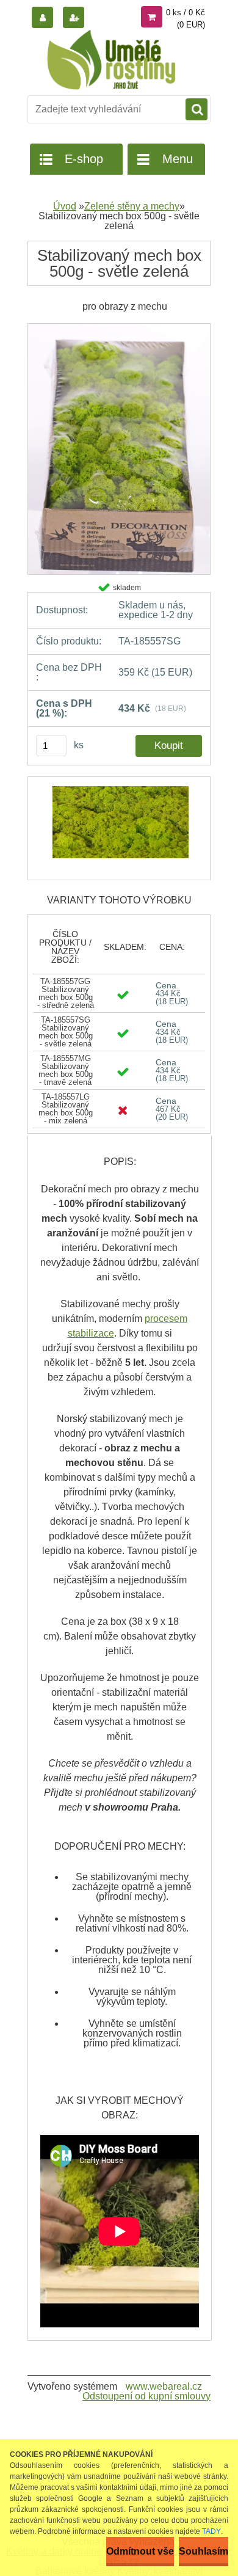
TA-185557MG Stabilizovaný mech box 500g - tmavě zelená (66, 1070)
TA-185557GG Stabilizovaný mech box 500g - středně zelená (66, 993)
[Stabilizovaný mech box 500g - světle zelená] (119, 328)
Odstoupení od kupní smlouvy (146, 2396)
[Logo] (111, 60)
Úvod (65, 206)
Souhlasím (204, 2551)
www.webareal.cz (164, 2386)
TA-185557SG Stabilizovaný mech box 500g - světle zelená (66, 1032)
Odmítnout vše (140, 2551)
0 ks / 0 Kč (186, 13)
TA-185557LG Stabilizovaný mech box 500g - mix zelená (66, 1109)
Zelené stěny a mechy (132, 206)
